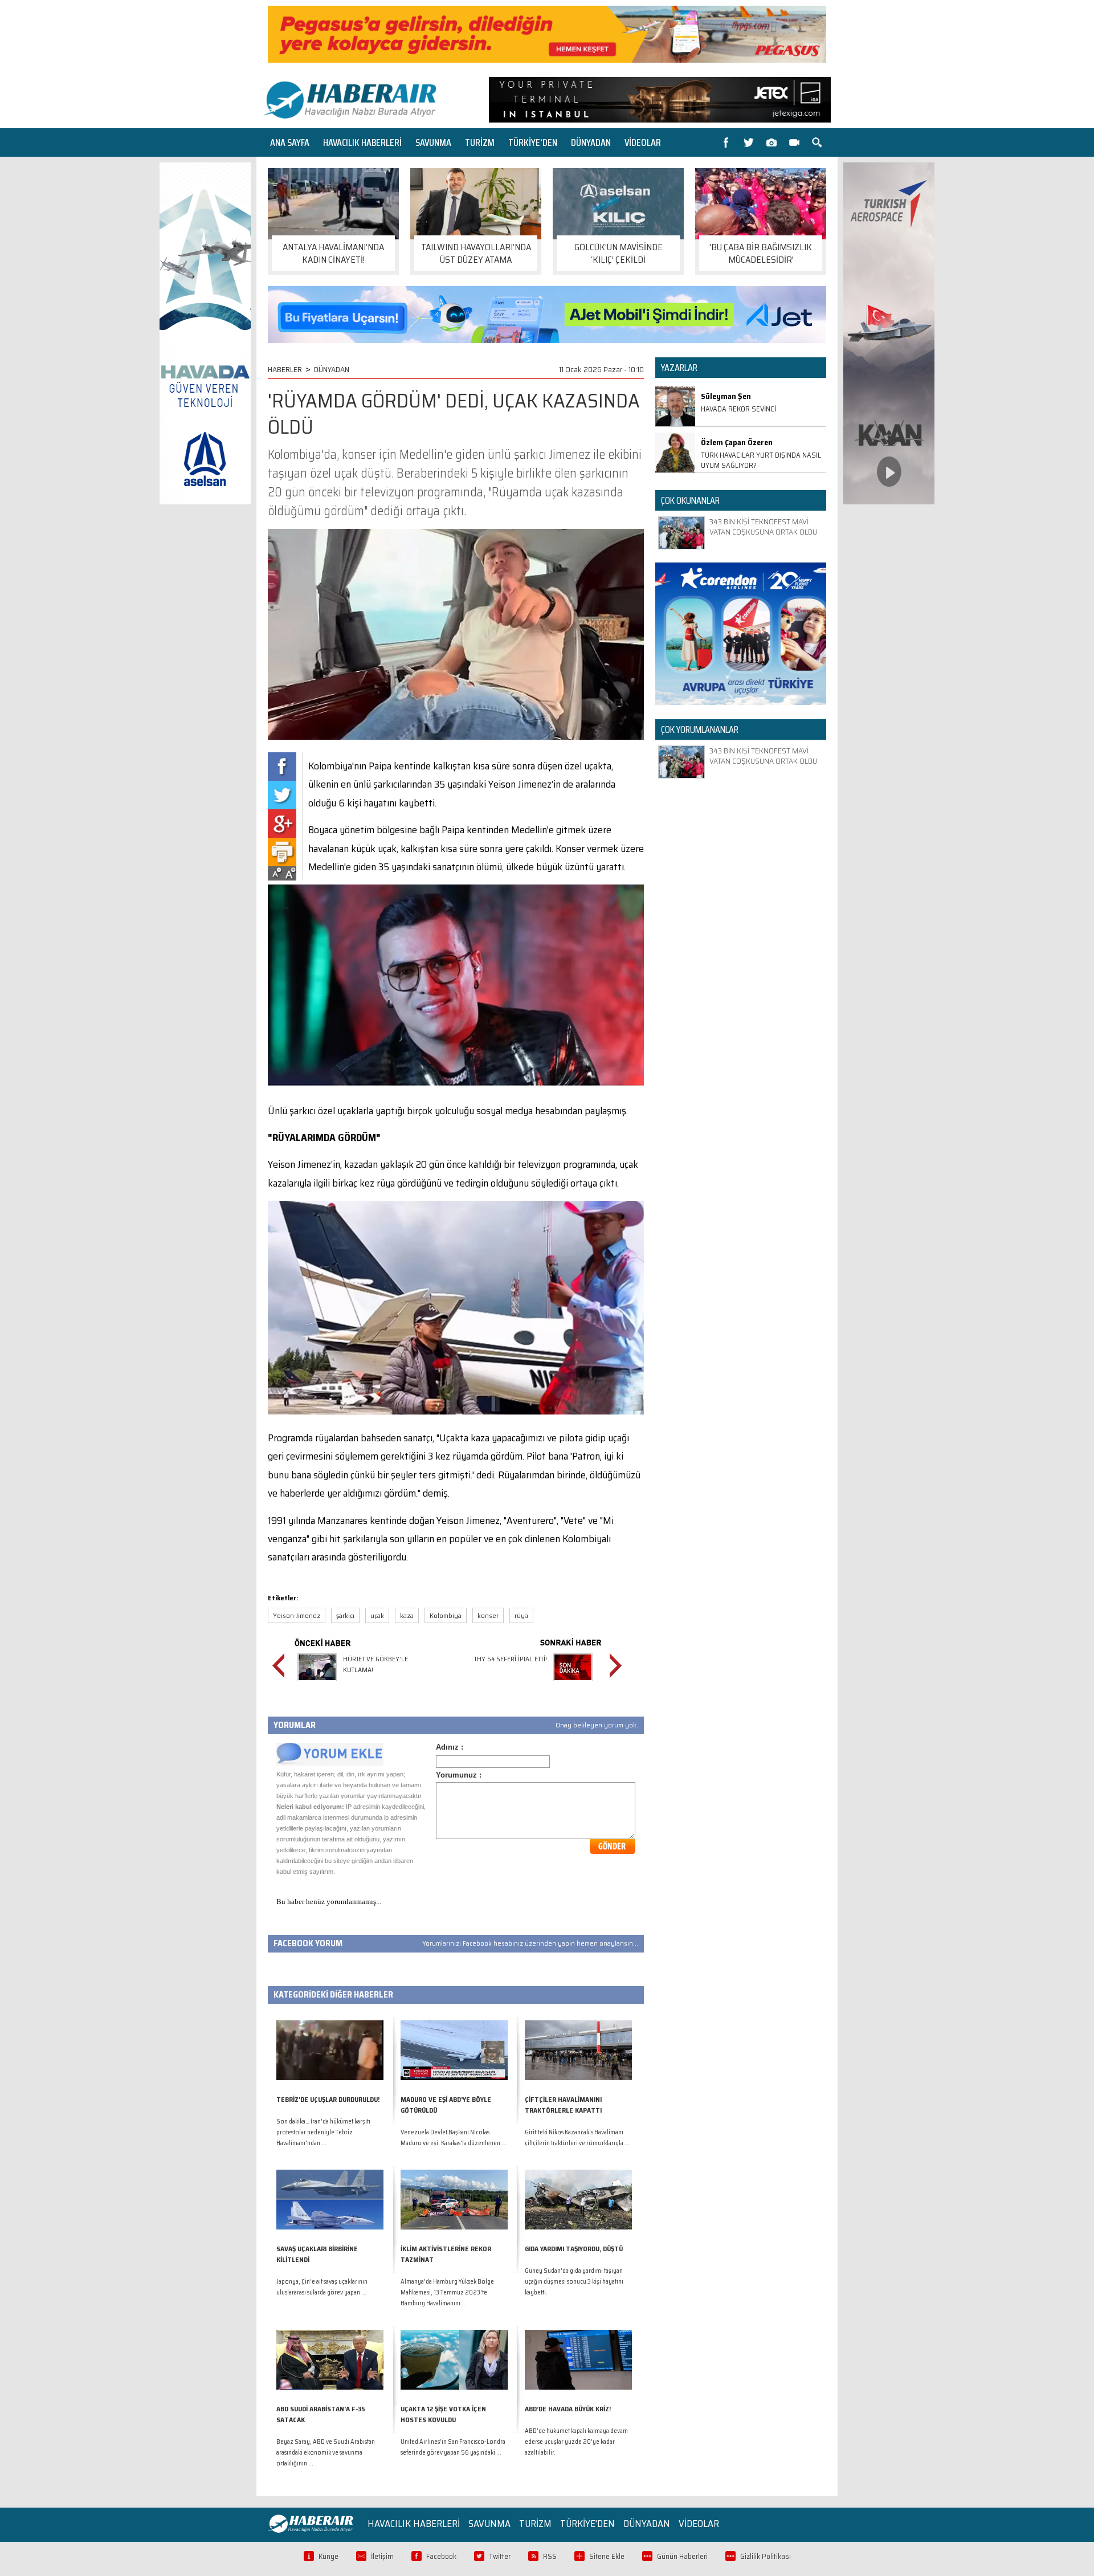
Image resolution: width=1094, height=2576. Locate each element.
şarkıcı (345, 1615)
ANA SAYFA (290, 142)
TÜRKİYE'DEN (533, 142)
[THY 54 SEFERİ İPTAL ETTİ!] (573, 1683)
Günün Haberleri (682, 2556)
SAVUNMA (433, 142)
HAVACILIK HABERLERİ (362, 142)
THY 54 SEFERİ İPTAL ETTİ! (511, 1659)
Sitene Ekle (607, 2556)
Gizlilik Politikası (766, 2556)
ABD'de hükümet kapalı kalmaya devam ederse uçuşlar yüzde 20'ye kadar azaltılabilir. (576, 2442)
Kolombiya (446, 1615)
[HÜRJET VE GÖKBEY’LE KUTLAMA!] (317, 1683)
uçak (377, 1615)
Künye (328, 2556)
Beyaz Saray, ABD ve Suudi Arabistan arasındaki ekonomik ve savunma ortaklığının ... (326, 2453)
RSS (550, 2556)
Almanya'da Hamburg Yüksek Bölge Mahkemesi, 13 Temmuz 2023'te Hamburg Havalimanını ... (447, 2292)
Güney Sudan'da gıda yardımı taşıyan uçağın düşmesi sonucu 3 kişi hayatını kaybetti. (574, 2282)
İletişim (382, 2556)
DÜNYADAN (591, 142)
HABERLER (285, 369)
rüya (521, 1615)
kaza (407, 1615)
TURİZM (480, 142)
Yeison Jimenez (297, 1615)
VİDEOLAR (643, 142)
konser (488, 1615)
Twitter (500, 2556)
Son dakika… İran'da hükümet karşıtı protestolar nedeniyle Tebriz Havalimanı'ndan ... (323, 2132)
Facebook (441, 2556)
